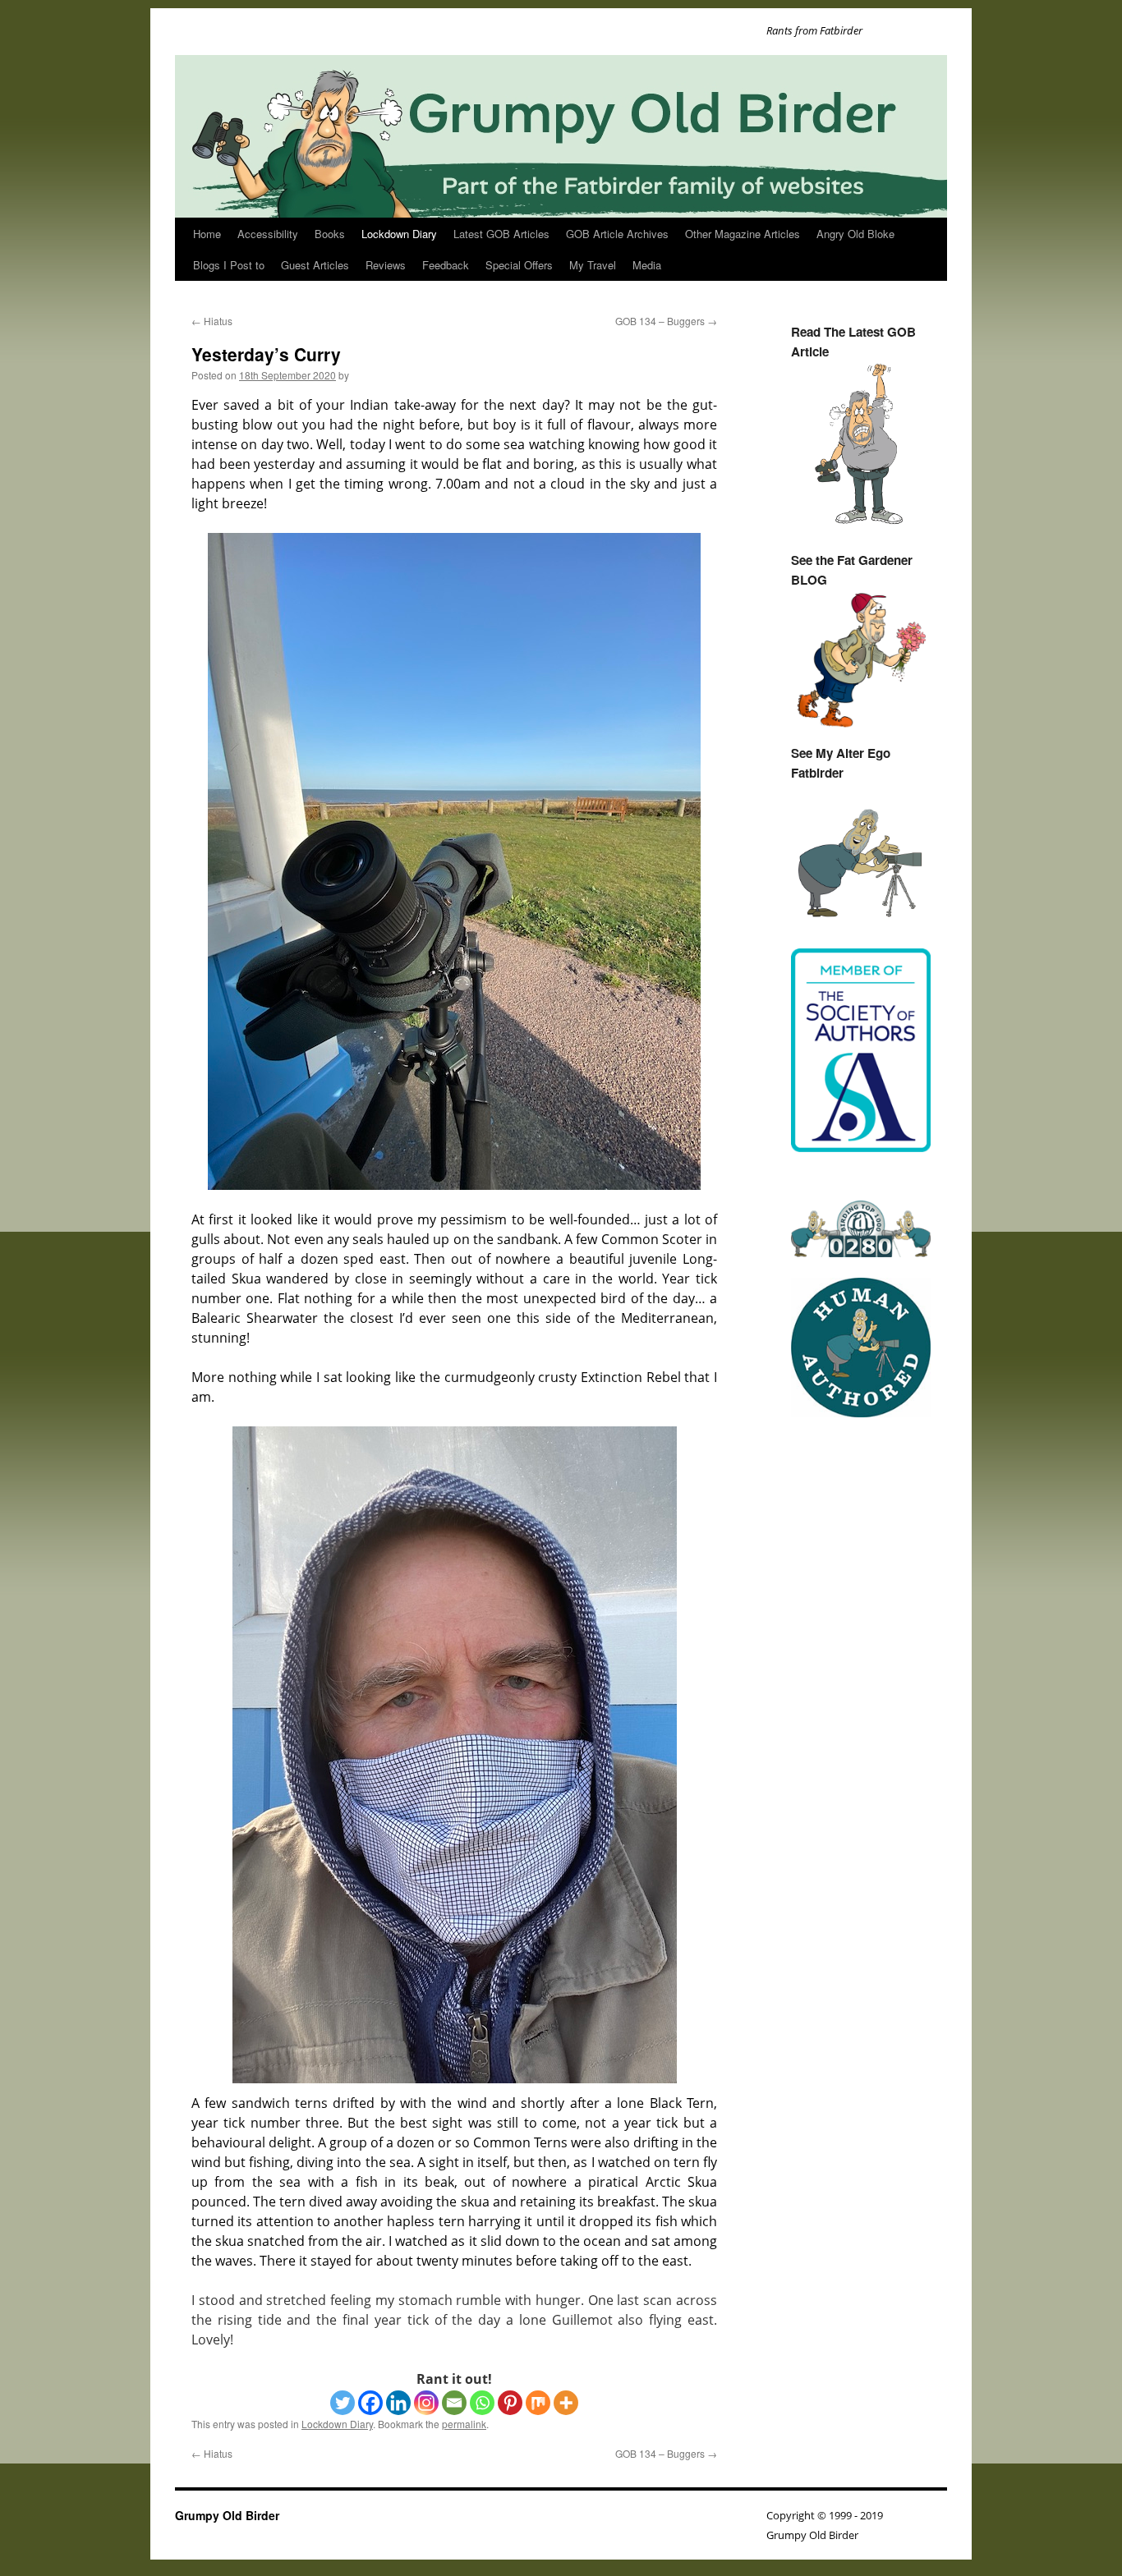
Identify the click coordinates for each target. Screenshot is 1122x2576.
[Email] (454, 2403)
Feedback (446, 265)
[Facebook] (370, 2403)
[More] (566, 2403)
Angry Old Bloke (855, 234)
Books (330, 234)
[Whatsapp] (482, 2403)
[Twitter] (343, 2403)
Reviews (386, 265)
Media (647, 265)
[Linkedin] (398, 2403)
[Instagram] (426, 2403)
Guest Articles (315, 265)
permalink (464, 2424)
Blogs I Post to (229, 265)
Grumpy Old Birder (227, 2515)
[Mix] (538, 2403)
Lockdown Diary (399, 234)
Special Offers (519, 265)
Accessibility (268, 234)
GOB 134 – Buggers (666, 321)
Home (207, 234)
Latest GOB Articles (501, 234)
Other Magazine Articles (743, 234)
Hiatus (212, 321)
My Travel (593, 265)
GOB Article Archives (617, 234)
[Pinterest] (510, 2403)
